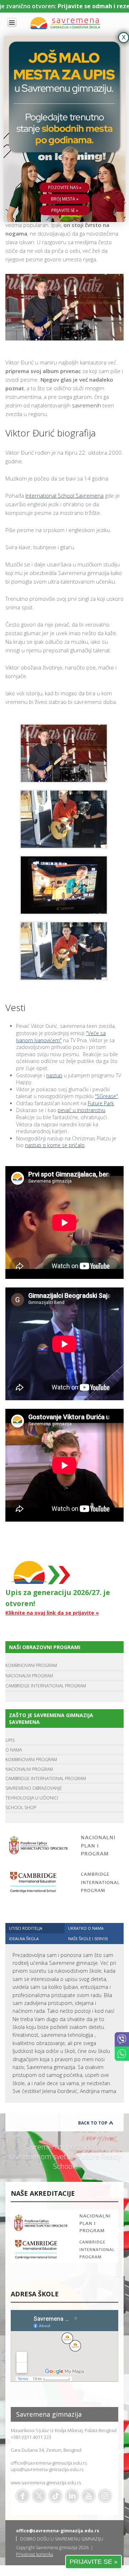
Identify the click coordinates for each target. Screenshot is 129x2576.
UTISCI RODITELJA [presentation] (26, 1928)
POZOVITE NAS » (65, 187)
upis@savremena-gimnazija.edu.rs (47, 2469)
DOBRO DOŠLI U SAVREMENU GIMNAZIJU (62, 2539)
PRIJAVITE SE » (94, 2562)
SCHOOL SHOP (21, 1807)
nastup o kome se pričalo (55, 1145)
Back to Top (93, 2123)
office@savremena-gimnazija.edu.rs (49, 2463)
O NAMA (14, 1750)
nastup (54, 1075)
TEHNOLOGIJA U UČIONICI (32, 1798)
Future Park (101, 1103)
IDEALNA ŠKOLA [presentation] (24, 1939)
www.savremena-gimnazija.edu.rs (46, 2483)
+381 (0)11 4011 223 (31, 2437)
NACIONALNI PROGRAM (29, 1676)
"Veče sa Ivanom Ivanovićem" (61, 1037)
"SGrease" (106, 1096)
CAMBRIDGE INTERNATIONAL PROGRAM (46, 1686)
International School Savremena (64, 496)
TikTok (56, 2496)
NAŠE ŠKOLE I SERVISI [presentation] (88, 1939)
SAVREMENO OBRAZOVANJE (34, 1788)
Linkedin (72, 2496)
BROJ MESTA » (65, 199)
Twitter (39, 2496)
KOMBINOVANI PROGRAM (31, 1665)
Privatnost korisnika (35, 2554)
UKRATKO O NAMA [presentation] (86, 1928)
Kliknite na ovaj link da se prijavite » (52, 1613)
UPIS (10, 1740)
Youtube (89, 2496)
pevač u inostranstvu (82, 1110)
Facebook (23, 2496)
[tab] (35, 1928)
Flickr (105, 2496)
